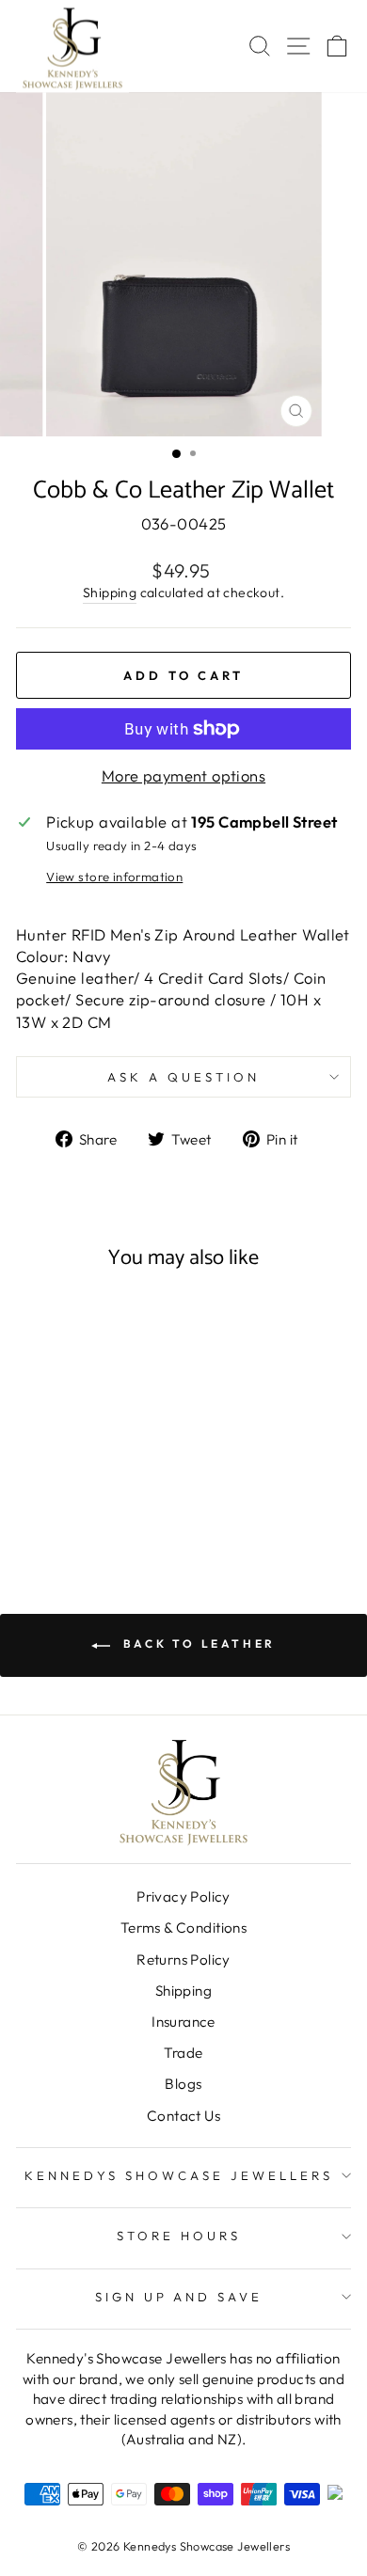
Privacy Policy (183, 1896)
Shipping (110, 593)
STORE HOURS (179, 2236)
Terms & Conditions (183, 1928)
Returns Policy (183, 1960)
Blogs (183, 2084)
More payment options (183, 775)
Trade (183, 2053)
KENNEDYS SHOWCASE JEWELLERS (178, 2175)
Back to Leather (197, 1644)
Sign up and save (179, 2297)
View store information (114, 877)
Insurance (183, 2022)
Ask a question (183, 1077)
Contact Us (183, 2116)
